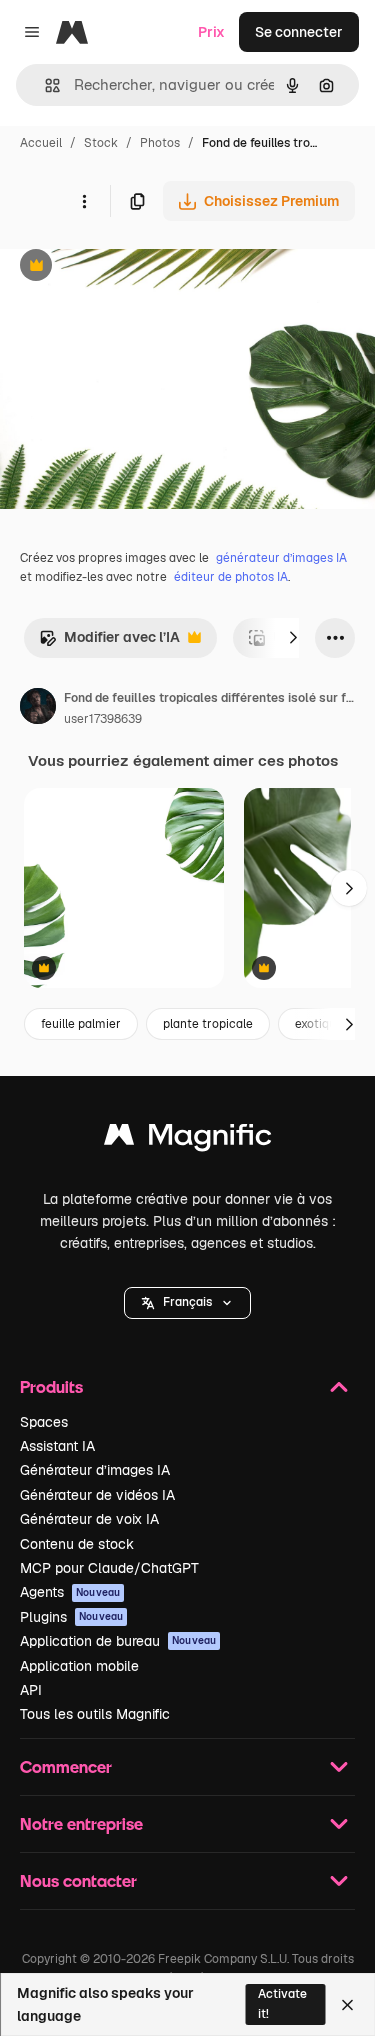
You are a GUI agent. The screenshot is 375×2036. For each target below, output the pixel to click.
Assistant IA (57, 1446)
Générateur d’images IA (95, 1470)
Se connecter (299, 32)
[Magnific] (188, 1139)
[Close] (347, 2005)
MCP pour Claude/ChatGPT (109, 1568)
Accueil (41, 143)
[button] (187, 1303)
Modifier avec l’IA (109, 642)
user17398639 (103, 719)
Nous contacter (78, 1880)
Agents (70, 1592)
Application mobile (79, 1666)
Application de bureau (118, 1641)
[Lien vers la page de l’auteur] (38, 709)
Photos (160, 143)
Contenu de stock (77, 1544)
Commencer (66, 1766)
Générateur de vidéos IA (97, 1495)
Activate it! (282, 2003)
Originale (132, 267)
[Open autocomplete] (44, 85)
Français (187, 1302)
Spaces (44, 1422)
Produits (51, 1386)
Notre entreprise (81, 1823)
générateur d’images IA (281, 558)
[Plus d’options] (84, 201)
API (31, 1690)
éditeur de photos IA (231, 577)
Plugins (71, 1617)
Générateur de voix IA (89, 1519)
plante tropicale (208, 1024)
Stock (101, 143)
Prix (211, 32)
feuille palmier (81, 1024)
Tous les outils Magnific (95, 1714)
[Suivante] (293, 638)
